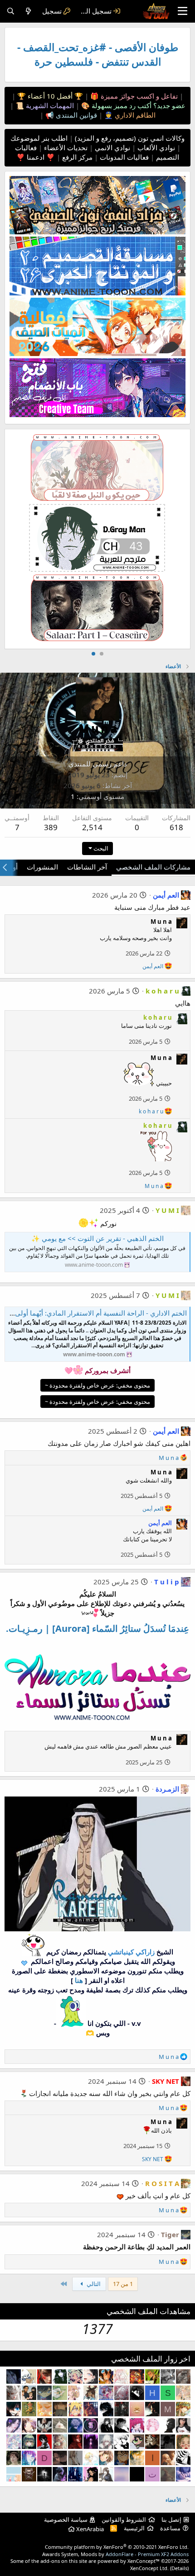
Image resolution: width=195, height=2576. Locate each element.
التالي (93, 2284)
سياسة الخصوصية (66, 2519)
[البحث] (11, 11)
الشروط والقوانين (124, 2519)
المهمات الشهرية (49, 105)
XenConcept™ (144, 2561)
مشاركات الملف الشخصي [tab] (153, 867)
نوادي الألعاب (155, 147)
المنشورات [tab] (42, 867)
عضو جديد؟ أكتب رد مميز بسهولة (138, 105)
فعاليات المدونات (123, 157)
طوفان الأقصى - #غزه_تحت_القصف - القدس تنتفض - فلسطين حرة (98, 55)
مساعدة (170, 2528)
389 (51, 827)
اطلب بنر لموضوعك (39, 138)
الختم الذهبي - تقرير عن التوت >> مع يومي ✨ (97, 1238)
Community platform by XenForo (117, 2547)
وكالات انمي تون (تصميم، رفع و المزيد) (130, 138)
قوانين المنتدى (76, 115)
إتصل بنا (171, 2519)
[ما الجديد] (28, 11)
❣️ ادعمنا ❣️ (36, 157)
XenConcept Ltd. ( (151, 2568)
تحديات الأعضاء (65, 147)
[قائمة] (183, 11)
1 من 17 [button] (123, 2284)
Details (179, 2568)
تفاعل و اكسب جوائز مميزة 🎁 (133, 96)
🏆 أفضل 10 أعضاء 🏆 (49, 96)
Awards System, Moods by (115, 2554)
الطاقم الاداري (134, 115)
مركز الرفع (76, 157)
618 (176, 827)
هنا (79, 1980)
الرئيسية (134, 2528)
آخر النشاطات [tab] (87, 867)
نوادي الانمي (112, 147)
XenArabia (89, 2529)
